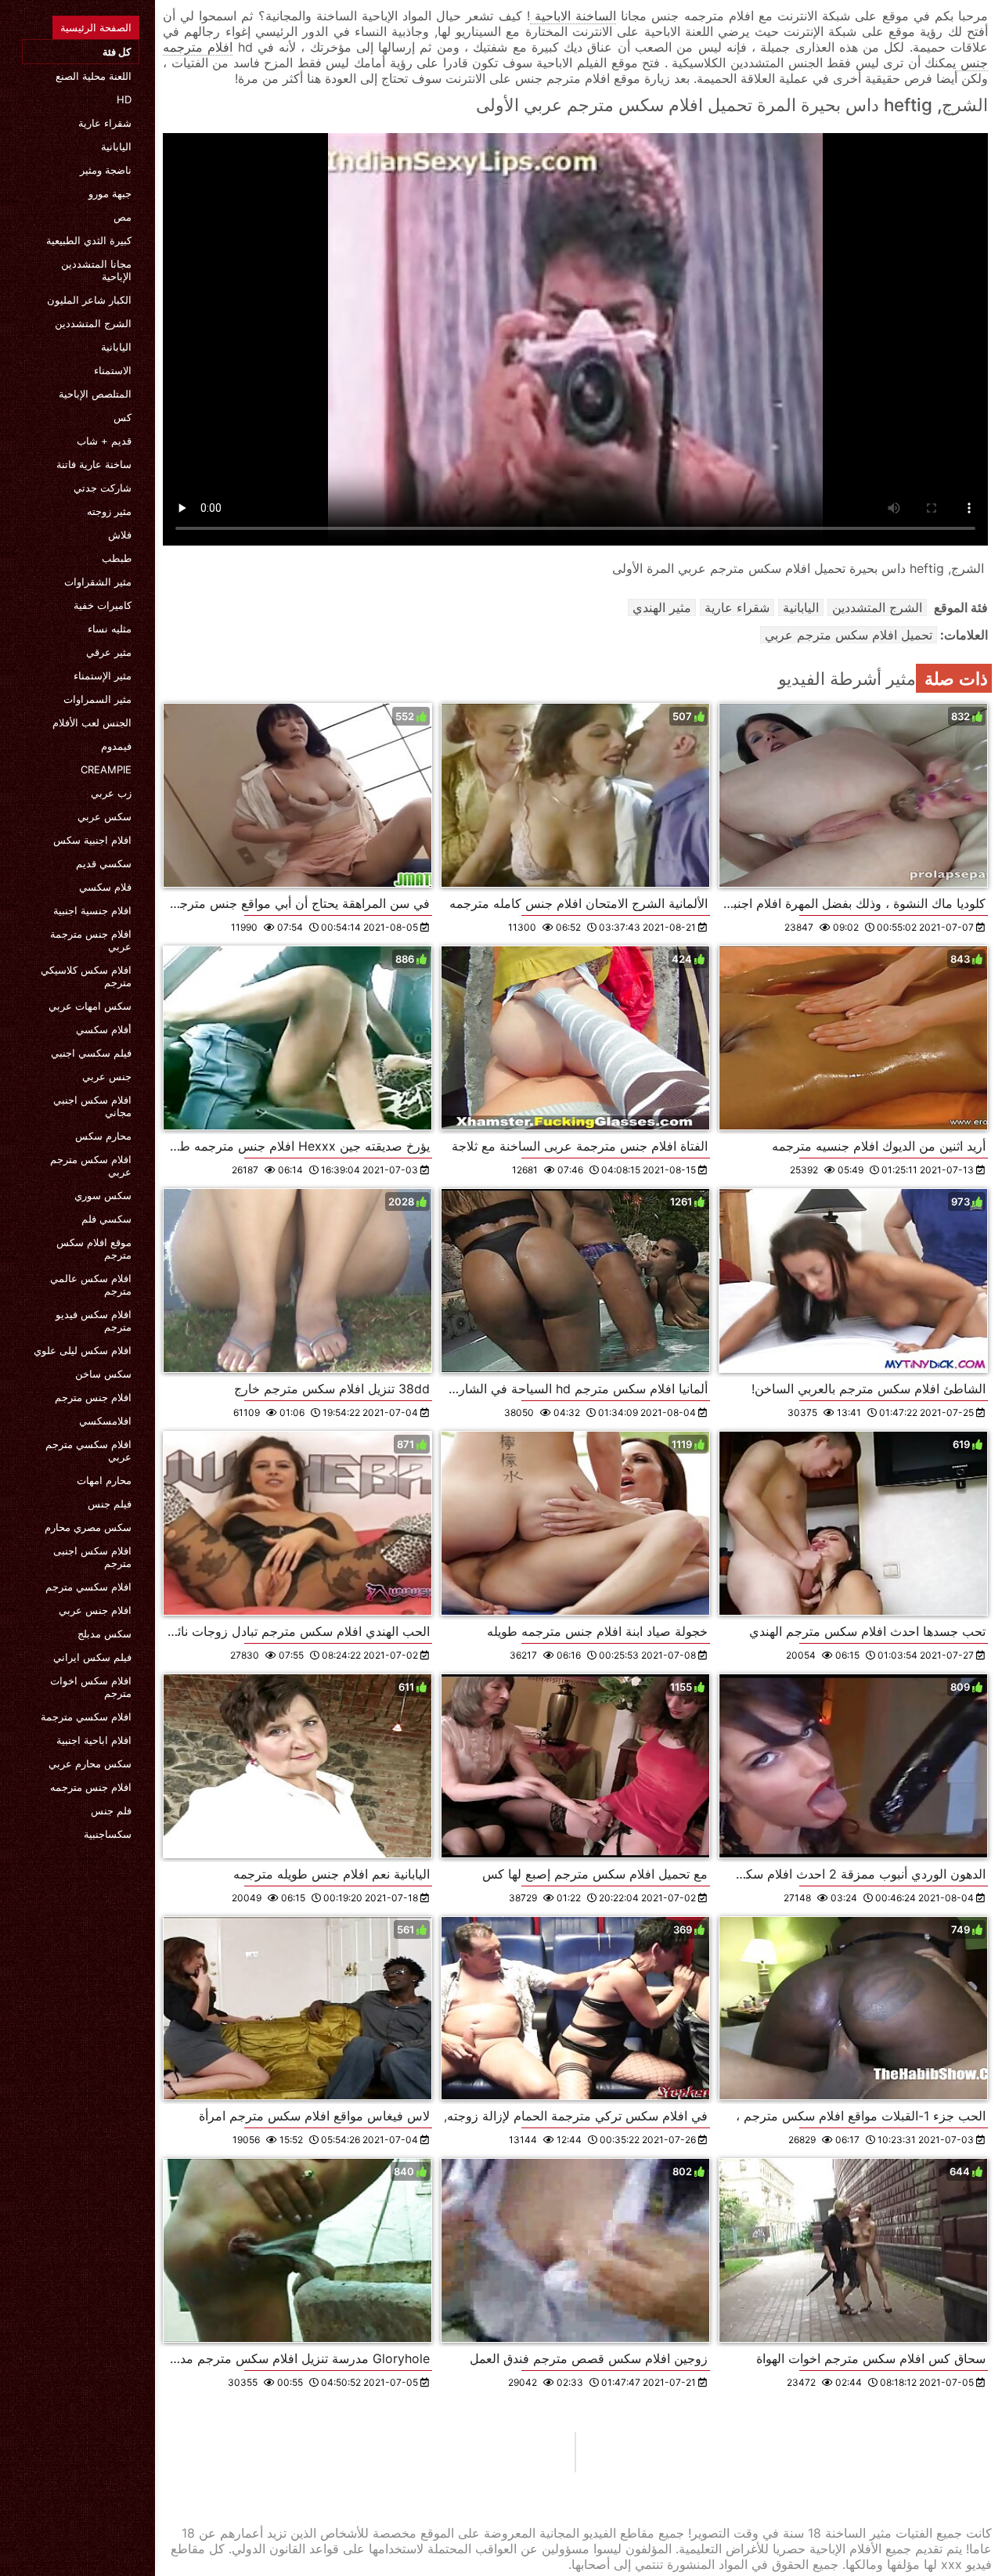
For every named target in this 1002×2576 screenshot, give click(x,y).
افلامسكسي (105, 1421)
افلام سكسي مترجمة (86, 1717)
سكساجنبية (108, 1834)
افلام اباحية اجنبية (94, 1740)
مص (123, 217)
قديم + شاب (104, 441)
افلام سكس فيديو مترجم (94, 1320)
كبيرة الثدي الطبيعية (89, 240)
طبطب (117, 558)
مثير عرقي (109, 652)
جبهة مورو (110, 193)
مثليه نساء (110, 629)
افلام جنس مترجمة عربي (91, 940)
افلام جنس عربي (95, 1610)
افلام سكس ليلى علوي (83, 1350)
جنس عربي (107, 1076)
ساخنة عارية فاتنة (94, 464)
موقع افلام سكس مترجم (94, 1248)
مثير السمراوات (97, 699)
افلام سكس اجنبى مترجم (92, 1557)
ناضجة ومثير (106, 170)
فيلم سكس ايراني (92, 1657)
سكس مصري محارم (88, 1527)
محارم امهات (104, 1480)
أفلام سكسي (104, 1029)
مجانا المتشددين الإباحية (96, 270)
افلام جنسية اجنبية (92, 910)
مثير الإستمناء (103, 676)
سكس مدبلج (105, 1634)
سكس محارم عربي (90, 1764)
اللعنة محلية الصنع (94, 76)
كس (123, 417)
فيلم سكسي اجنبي (91, 1053)
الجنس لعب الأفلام (92, 722)
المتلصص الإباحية (95, 394)
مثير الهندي (662, 607)
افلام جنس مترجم (93, 1397)
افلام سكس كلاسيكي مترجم (86, 976)
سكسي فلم (106, 1219)
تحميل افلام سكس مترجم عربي (849, 635)
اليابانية (116, 146)
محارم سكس (103, 1136)
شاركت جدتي (103, 488)
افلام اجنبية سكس (92, 840)
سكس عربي (105, 816)
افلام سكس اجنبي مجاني (92, 1106)
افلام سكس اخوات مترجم (91, 1687)
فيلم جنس (110, 1504)
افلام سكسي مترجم (88, 1587)
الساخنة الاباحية (573, 16)
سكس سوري (103, 1195)
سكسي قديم (104, 863)
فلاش (120, 535)
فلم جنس (111, 1810)
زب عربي (111, 793)
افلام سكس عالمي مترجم (91, 1284)
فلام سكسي (105, 887)
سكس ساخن (103, 1374)
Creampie (106, 769)
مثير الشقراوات (98, 582)
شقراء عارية (105, 123)
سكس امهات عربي (90, 1006)
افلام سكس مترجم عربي (91, 1166)
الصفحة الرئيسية (96, 27)
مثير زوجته (109, 511)
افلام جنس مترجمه (91, 1787)
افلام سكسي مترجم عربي (88, 1450)
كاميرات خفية (103, 605)
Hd (124, 99)
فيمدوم (116, 746)
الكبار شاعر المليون (89, 300)
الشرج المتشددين (93, 323)
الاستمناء (113, 370)
